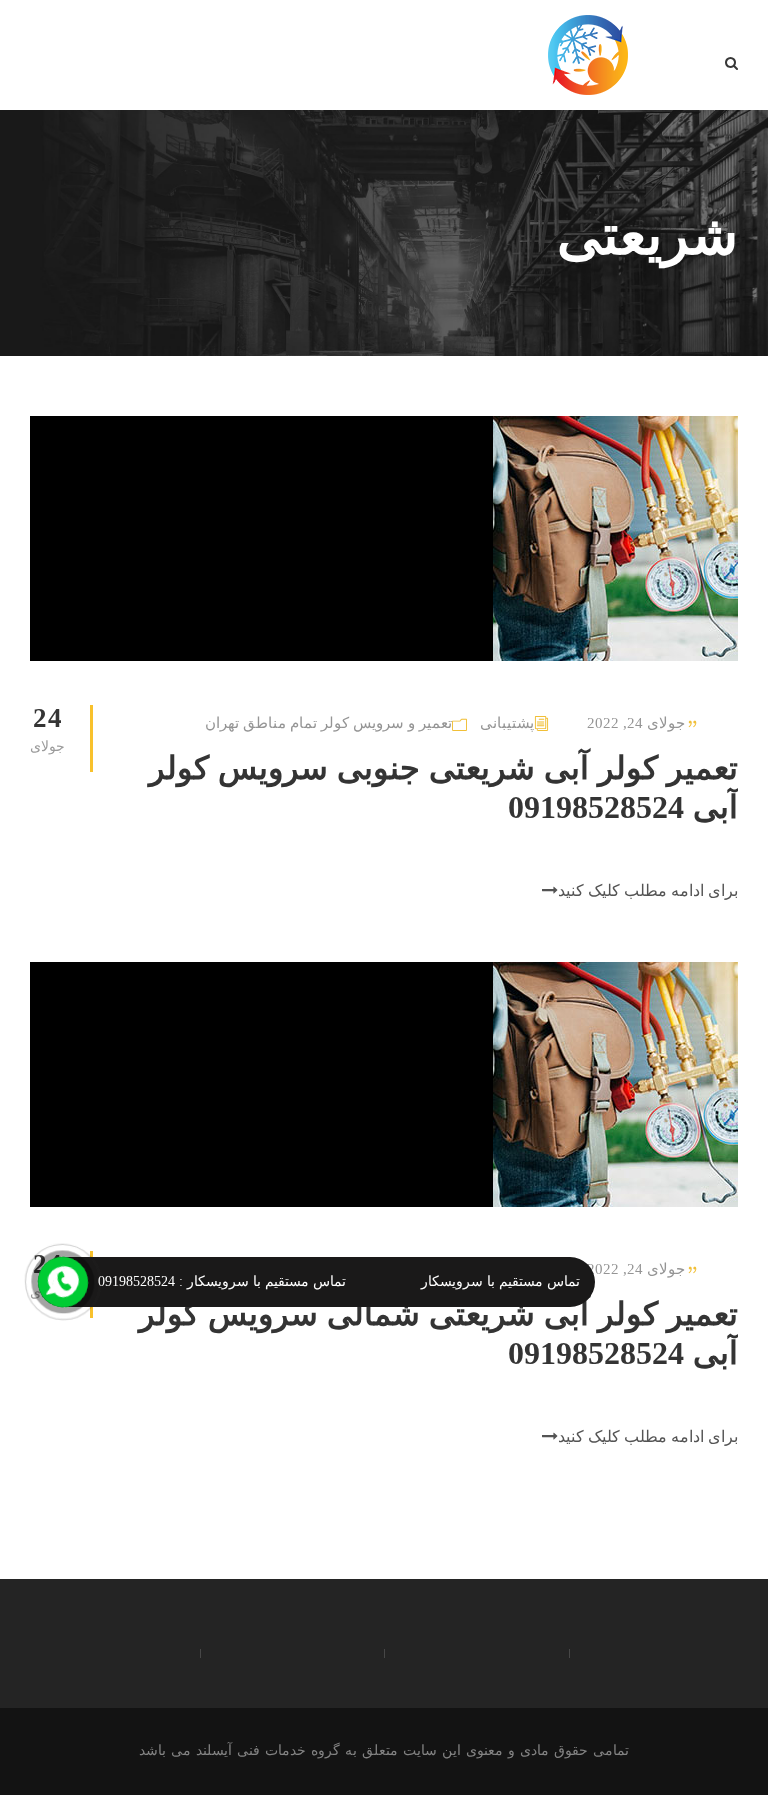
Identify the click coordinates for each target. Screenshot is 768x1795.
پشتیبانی (507, 723)
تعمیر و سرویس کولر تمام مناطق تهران (328, 723)
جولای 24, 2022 (636, 723)
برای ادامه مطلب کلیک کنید (648, 890)
